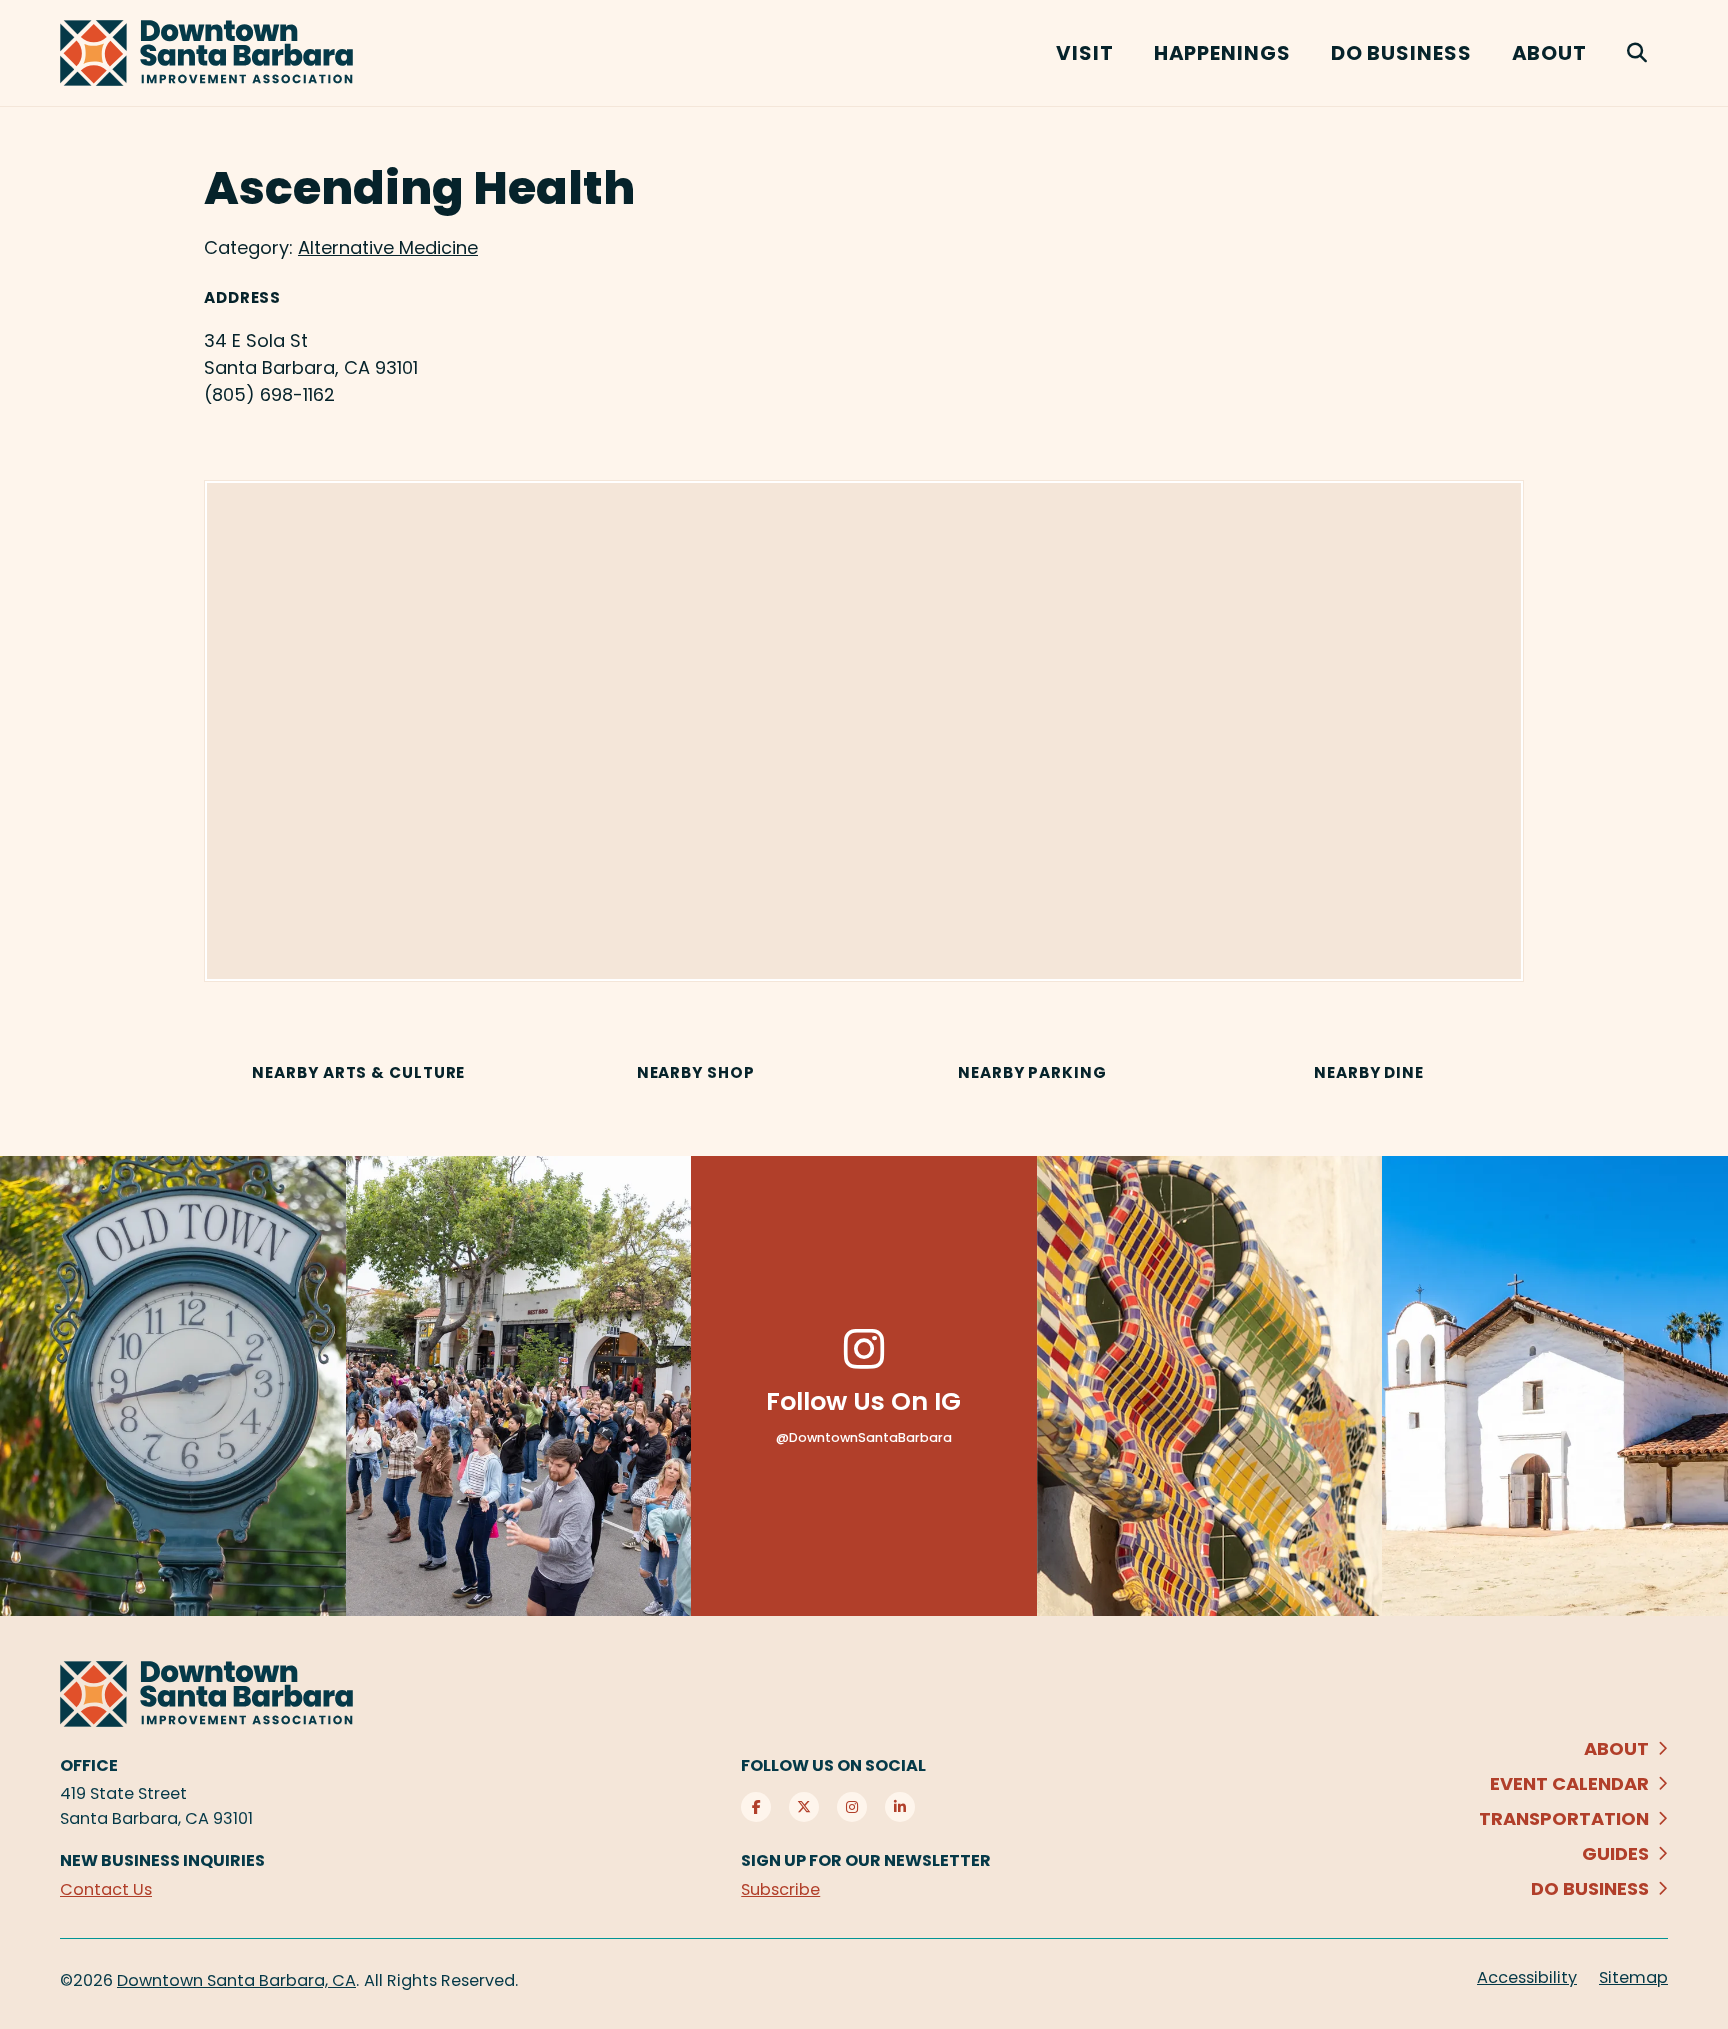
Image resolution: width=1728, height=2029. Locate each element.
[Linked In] (900, 1807)
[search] (1637, 53)
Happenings (1222, 53)
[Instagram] (852, 1807)
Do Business (1401, 53)
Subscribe (780, 1889)
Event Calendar (1569, 1783)
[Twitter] (804, 1807)
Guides (1615, 1853)
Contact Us (106, 1889)
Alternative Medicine (388, 247)
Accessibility (1527, 1977)
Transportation (1564, 1818)
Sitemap (1633, 1977)
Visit (1085, 53)
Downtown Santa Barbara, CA (236, 1980)
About (1550, 53)
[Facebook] (756, 1807)
